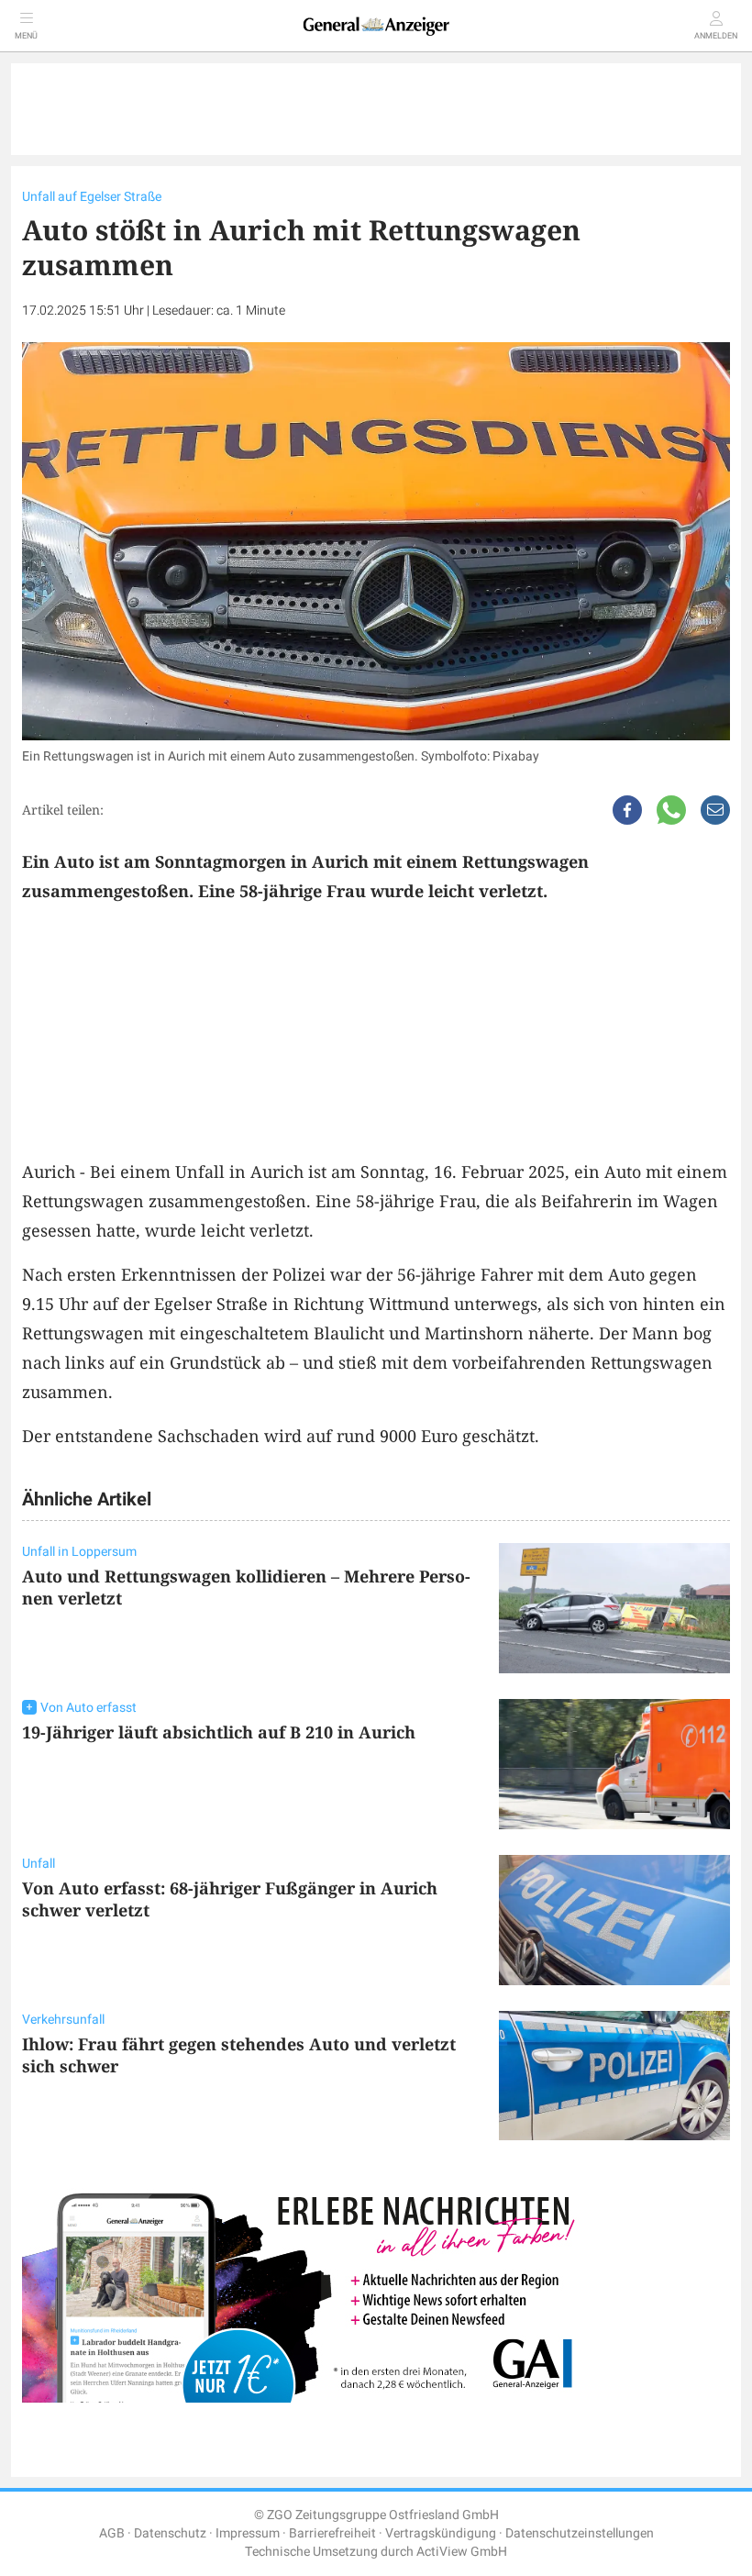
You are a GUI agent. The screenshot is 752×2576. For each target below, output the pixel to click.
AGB (112, 2533)
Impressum (248, 2533)
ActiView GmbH (462, 2552)
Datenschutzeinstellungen (580, 2533)
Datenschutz (170, 2533)
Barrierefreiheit (332, 2533)
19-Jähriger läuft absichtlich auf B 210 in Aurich (219, 1732)
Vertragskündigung (441, 2533)
